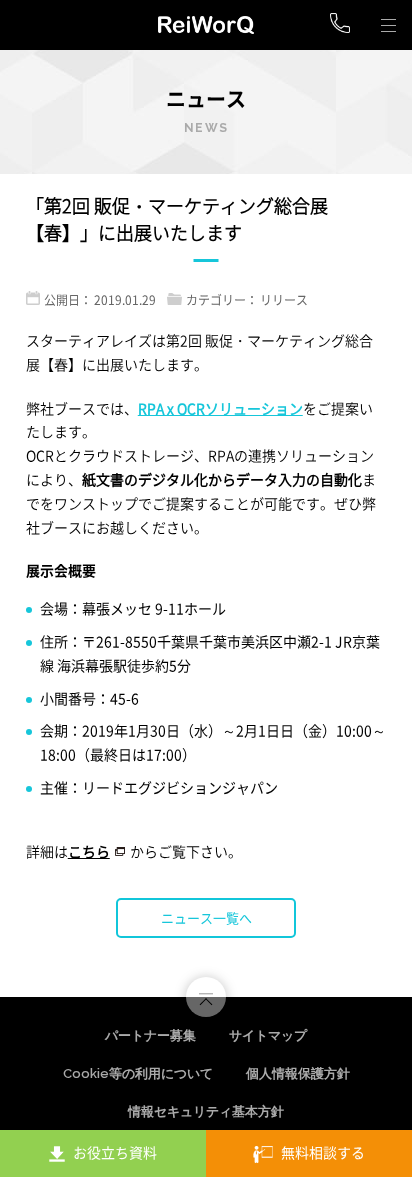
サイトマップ (268, 1035)
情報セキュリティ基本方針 (206, 1111)
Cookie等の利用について (138, 1073)
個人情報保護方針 (298, 1073)
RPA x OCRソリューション (220, 408)
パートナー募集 (150, 1035)
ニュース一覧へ (206, 917)
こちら (89, 851)
